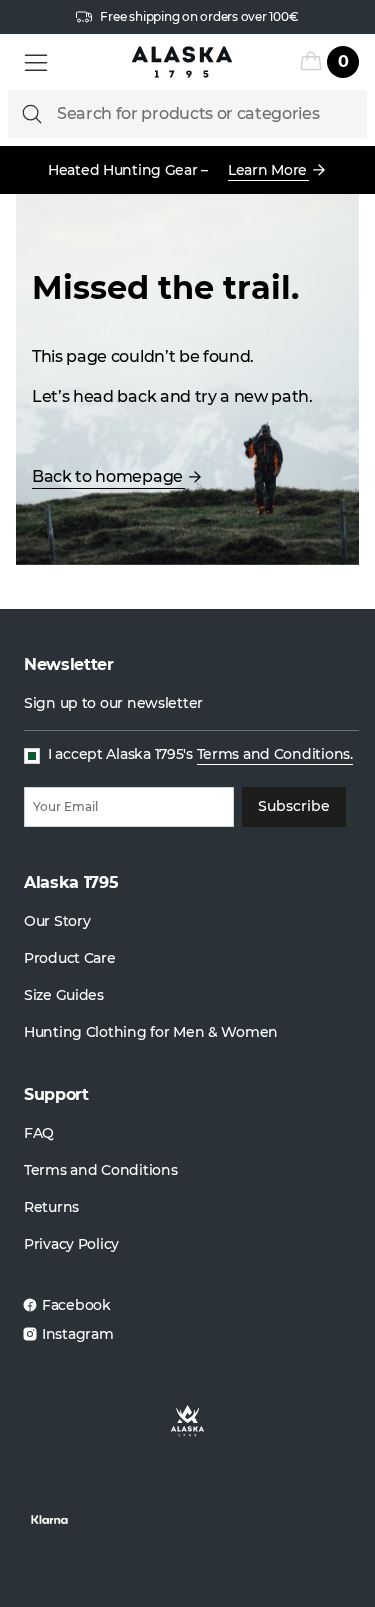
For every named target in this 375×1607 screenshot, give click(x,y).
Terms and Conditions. (275, 754)
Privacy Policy (71, 1244)
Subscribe (294, 806)
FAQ (39, 1133)
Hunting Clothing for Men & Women (151, 1032)
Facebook (76, 1305)
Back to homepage (107, 476)
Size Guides (64, 995)
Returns (51, 1207)
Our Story (57, 921)
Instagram (77, 1334)
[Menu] (36, 62)
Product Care (70, 958)
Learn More (267, 170)
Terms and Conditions (100, 1170)
